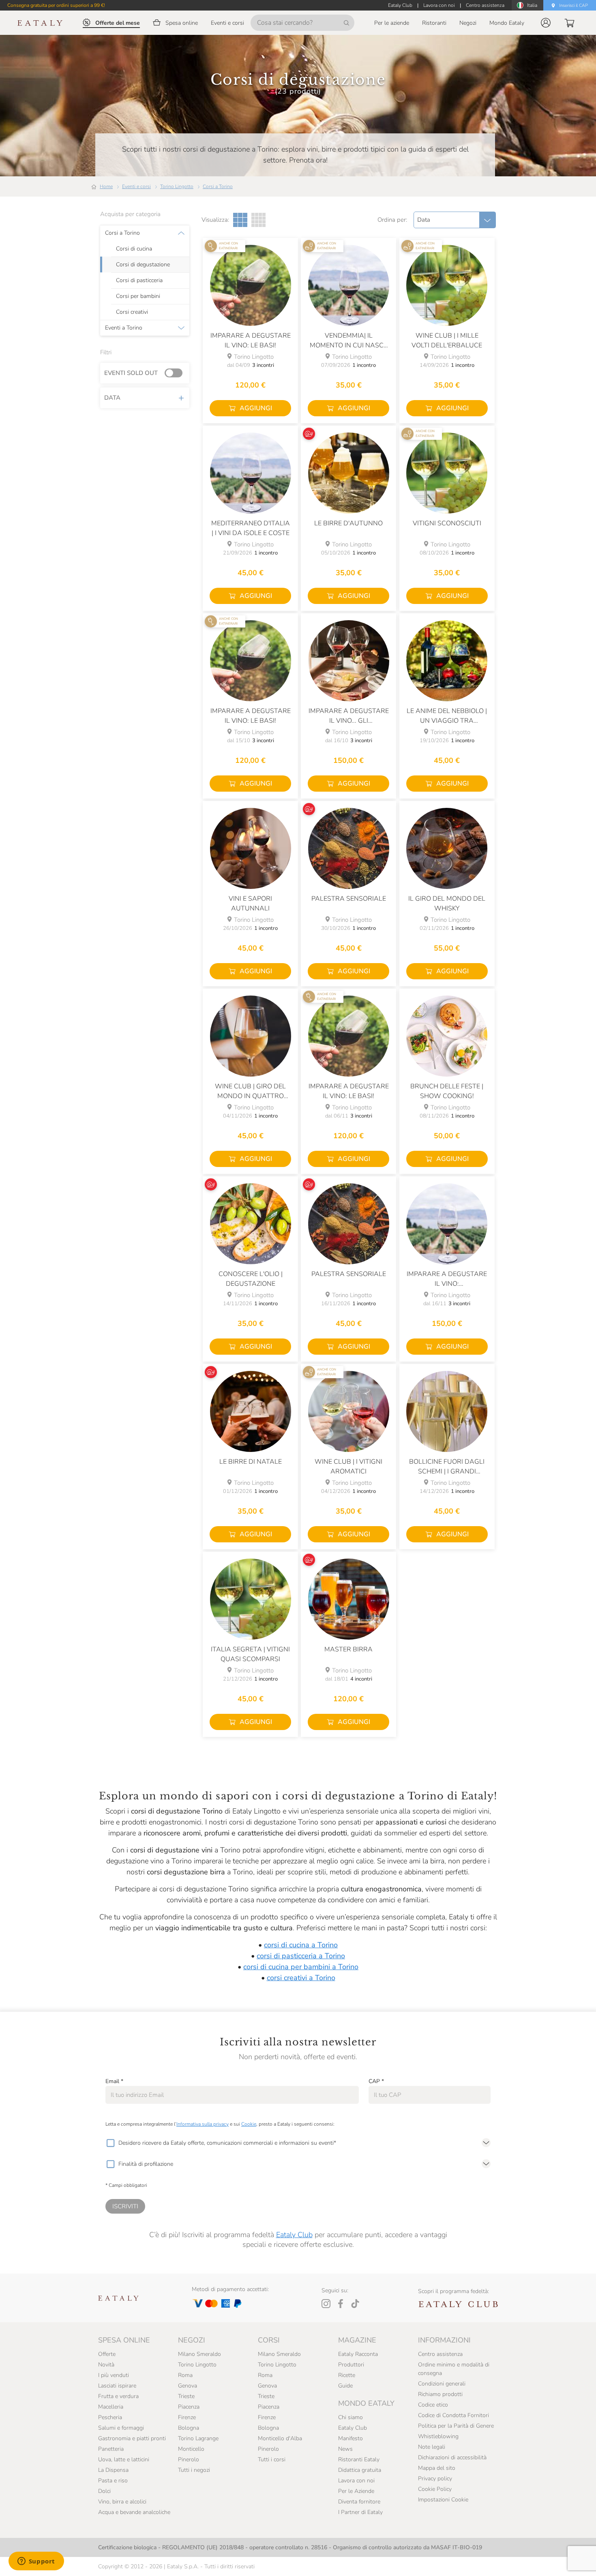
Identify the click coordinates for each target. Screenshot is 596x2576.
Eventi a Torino (124, 328)
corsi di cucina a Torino (301, 1945)
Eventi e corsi (136, 186)
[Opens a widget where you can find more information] (36, 2562)
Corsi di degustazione (143, 265)
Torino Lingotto (177, 186)
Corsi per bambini (138, 296)
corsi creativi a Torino (301, 1978)
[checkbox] (110, 2143)
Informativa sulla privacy (203, 2124)
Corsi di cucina (134, 249)
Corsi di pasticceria (139, 281)
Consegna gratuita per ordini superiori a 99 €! (56, 5)
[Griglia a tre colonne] (240, 220)
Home (106, 186)
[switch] (176, 373)
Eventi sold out (131, 373)
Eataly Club (294, 2235)
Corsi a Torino (218, 186)
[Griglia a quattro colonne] (258, 220)
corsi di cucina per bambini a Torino (301, 1967)
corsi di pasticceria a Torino (301, 1956)
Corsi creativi (132, 312)
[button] (546, 23)
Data (112, 398)
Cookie (249, 2124)
